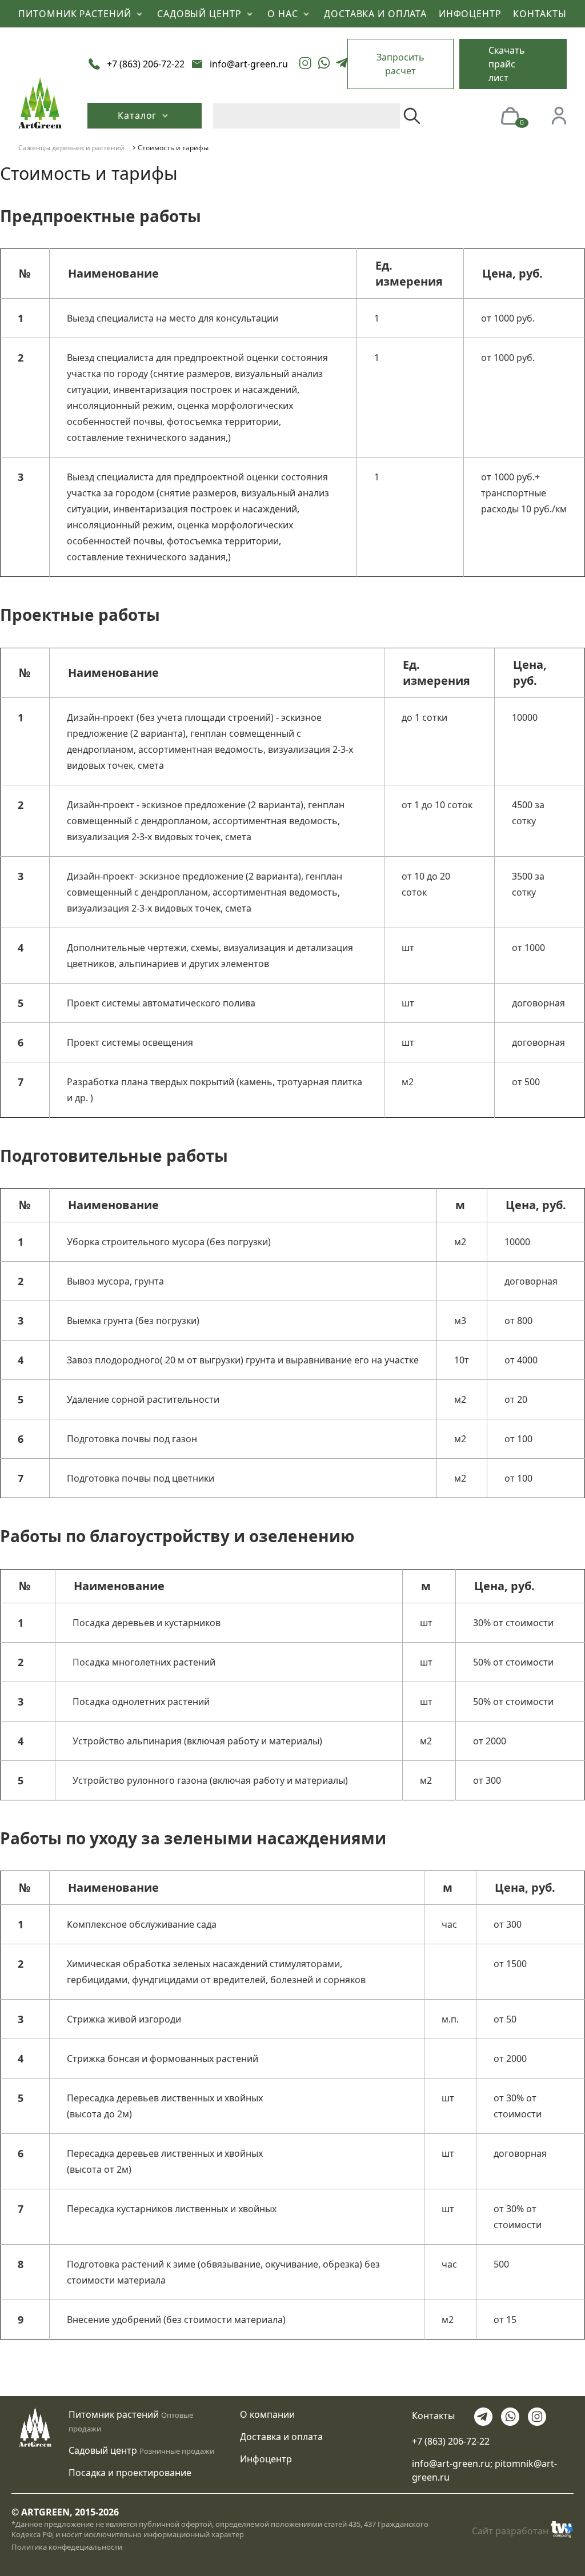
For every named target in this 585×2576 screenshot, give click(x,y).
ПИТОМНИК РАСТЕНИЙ (76, 14)
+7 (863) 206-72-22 (451, 2441)
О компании (267, 2414)
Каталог (139, 115)
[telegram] (342, 64)
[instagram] (306, 64)
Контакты (433, 2416)
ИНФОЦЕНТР (470, 14)
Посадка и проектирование (130, 2473)
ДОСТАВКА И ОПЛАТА (375, 14)
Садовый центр (103, 2450)
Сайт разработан (510, 2531)
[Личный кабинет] (559, 115)
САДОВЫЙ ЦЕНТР (201, 14)
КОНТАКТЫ (540, 14)
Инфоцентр (266, 2459)
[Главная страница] (40, 102)
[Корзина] (510, 115)
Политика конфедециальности (67, 2547)
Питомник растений (114, 2414)
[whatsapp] (324, 64)
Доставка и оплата (281, 2437)
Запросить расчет (400, 64)
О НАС (284, 14)
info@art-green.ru (451, 2463)
